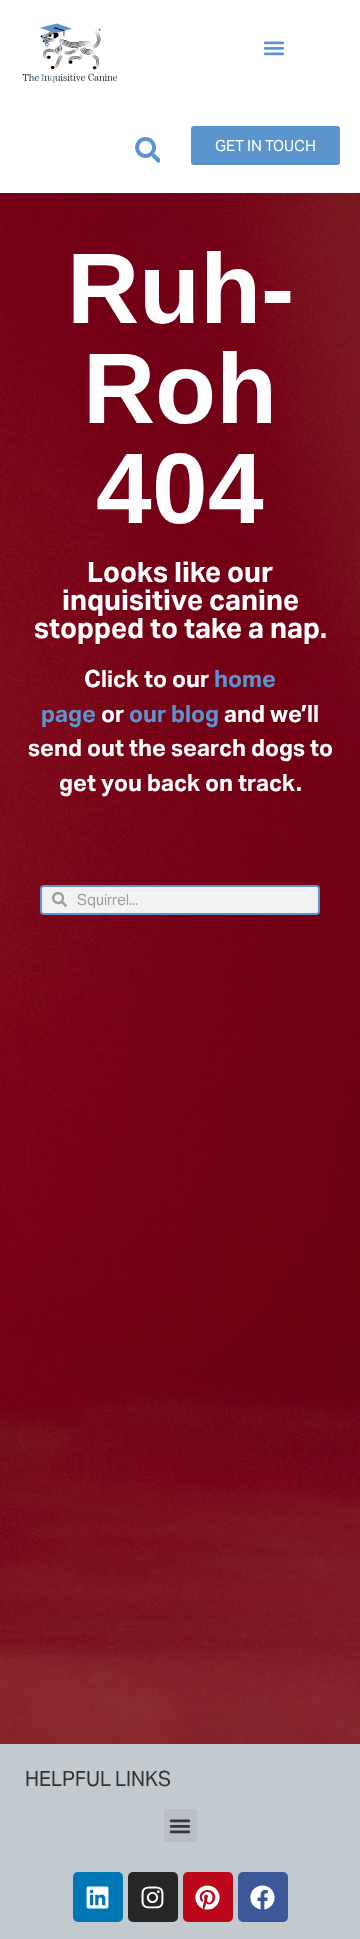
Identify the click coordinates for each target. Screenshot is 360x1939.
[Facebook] (263, 1897)
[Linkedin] (98, 1897)
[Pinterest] (208, 1897)
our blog (174, 714)
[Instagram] (153, 1897)
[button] (273, 48)
